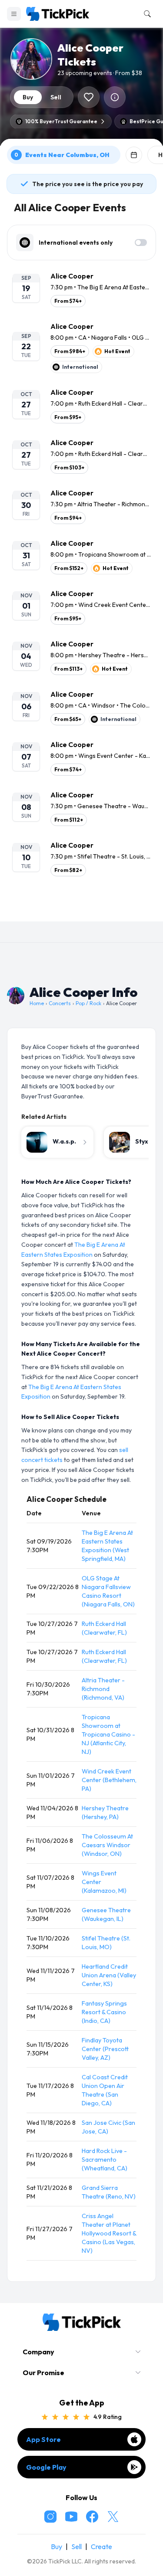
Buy (57, 2547)
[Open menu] (14, 14)
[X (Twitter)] (113, 2517)
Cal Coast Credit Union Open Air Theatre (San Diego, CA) (105, 2090)
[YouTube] (71, 2517)
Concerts (60, 1003)
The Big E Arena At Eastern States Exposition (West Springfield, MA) (107, 1546)
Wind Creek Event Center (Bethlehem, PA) (109, 1780)
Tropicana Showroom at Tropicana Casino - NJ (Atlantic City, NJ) (108, 1734)
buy (28, 97)
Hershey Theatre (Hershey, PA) (105, 1812)
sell (56, 97)
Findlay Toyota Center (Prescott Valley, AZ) (105, 2049)
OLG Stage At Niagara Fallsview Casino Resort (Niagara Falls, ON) (108, 1591)
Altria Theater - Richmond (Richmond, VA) (103, 1689)
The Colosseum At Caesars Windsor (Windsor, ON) (107, 1845)
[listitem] (81, 289)
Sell (77, 2547)
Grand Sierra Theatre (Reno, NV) (109, 2192)
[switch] (141, 243)
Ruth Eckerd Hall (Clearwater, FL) (104, 1628)
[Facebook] (92, 2517)
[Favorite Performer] (89, 97)
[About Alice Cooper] (115, 97)
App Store (43, 2439)
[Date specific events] (134, 155)
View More (82, 908)
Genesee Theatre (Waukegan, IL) (106, 1914)
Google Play (46, 2467)
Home (37, 1003)
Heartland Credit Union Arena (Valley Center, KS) (109, 1975)
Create (101, 2547)
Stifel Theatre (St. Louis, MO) (106, 1943)
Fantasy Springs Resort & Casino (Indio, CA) (104, 2012)
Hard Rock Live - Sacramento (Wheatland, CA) (105, 2160)
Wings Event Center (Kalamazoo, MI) (104, 1882)
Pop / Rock (88, 1003)
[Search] (146, 14)
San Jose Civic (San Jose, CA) (108, 2127)
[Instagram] (50, 2517)
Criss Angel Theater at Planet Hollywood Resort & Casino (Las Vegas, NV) (109, 2233)
